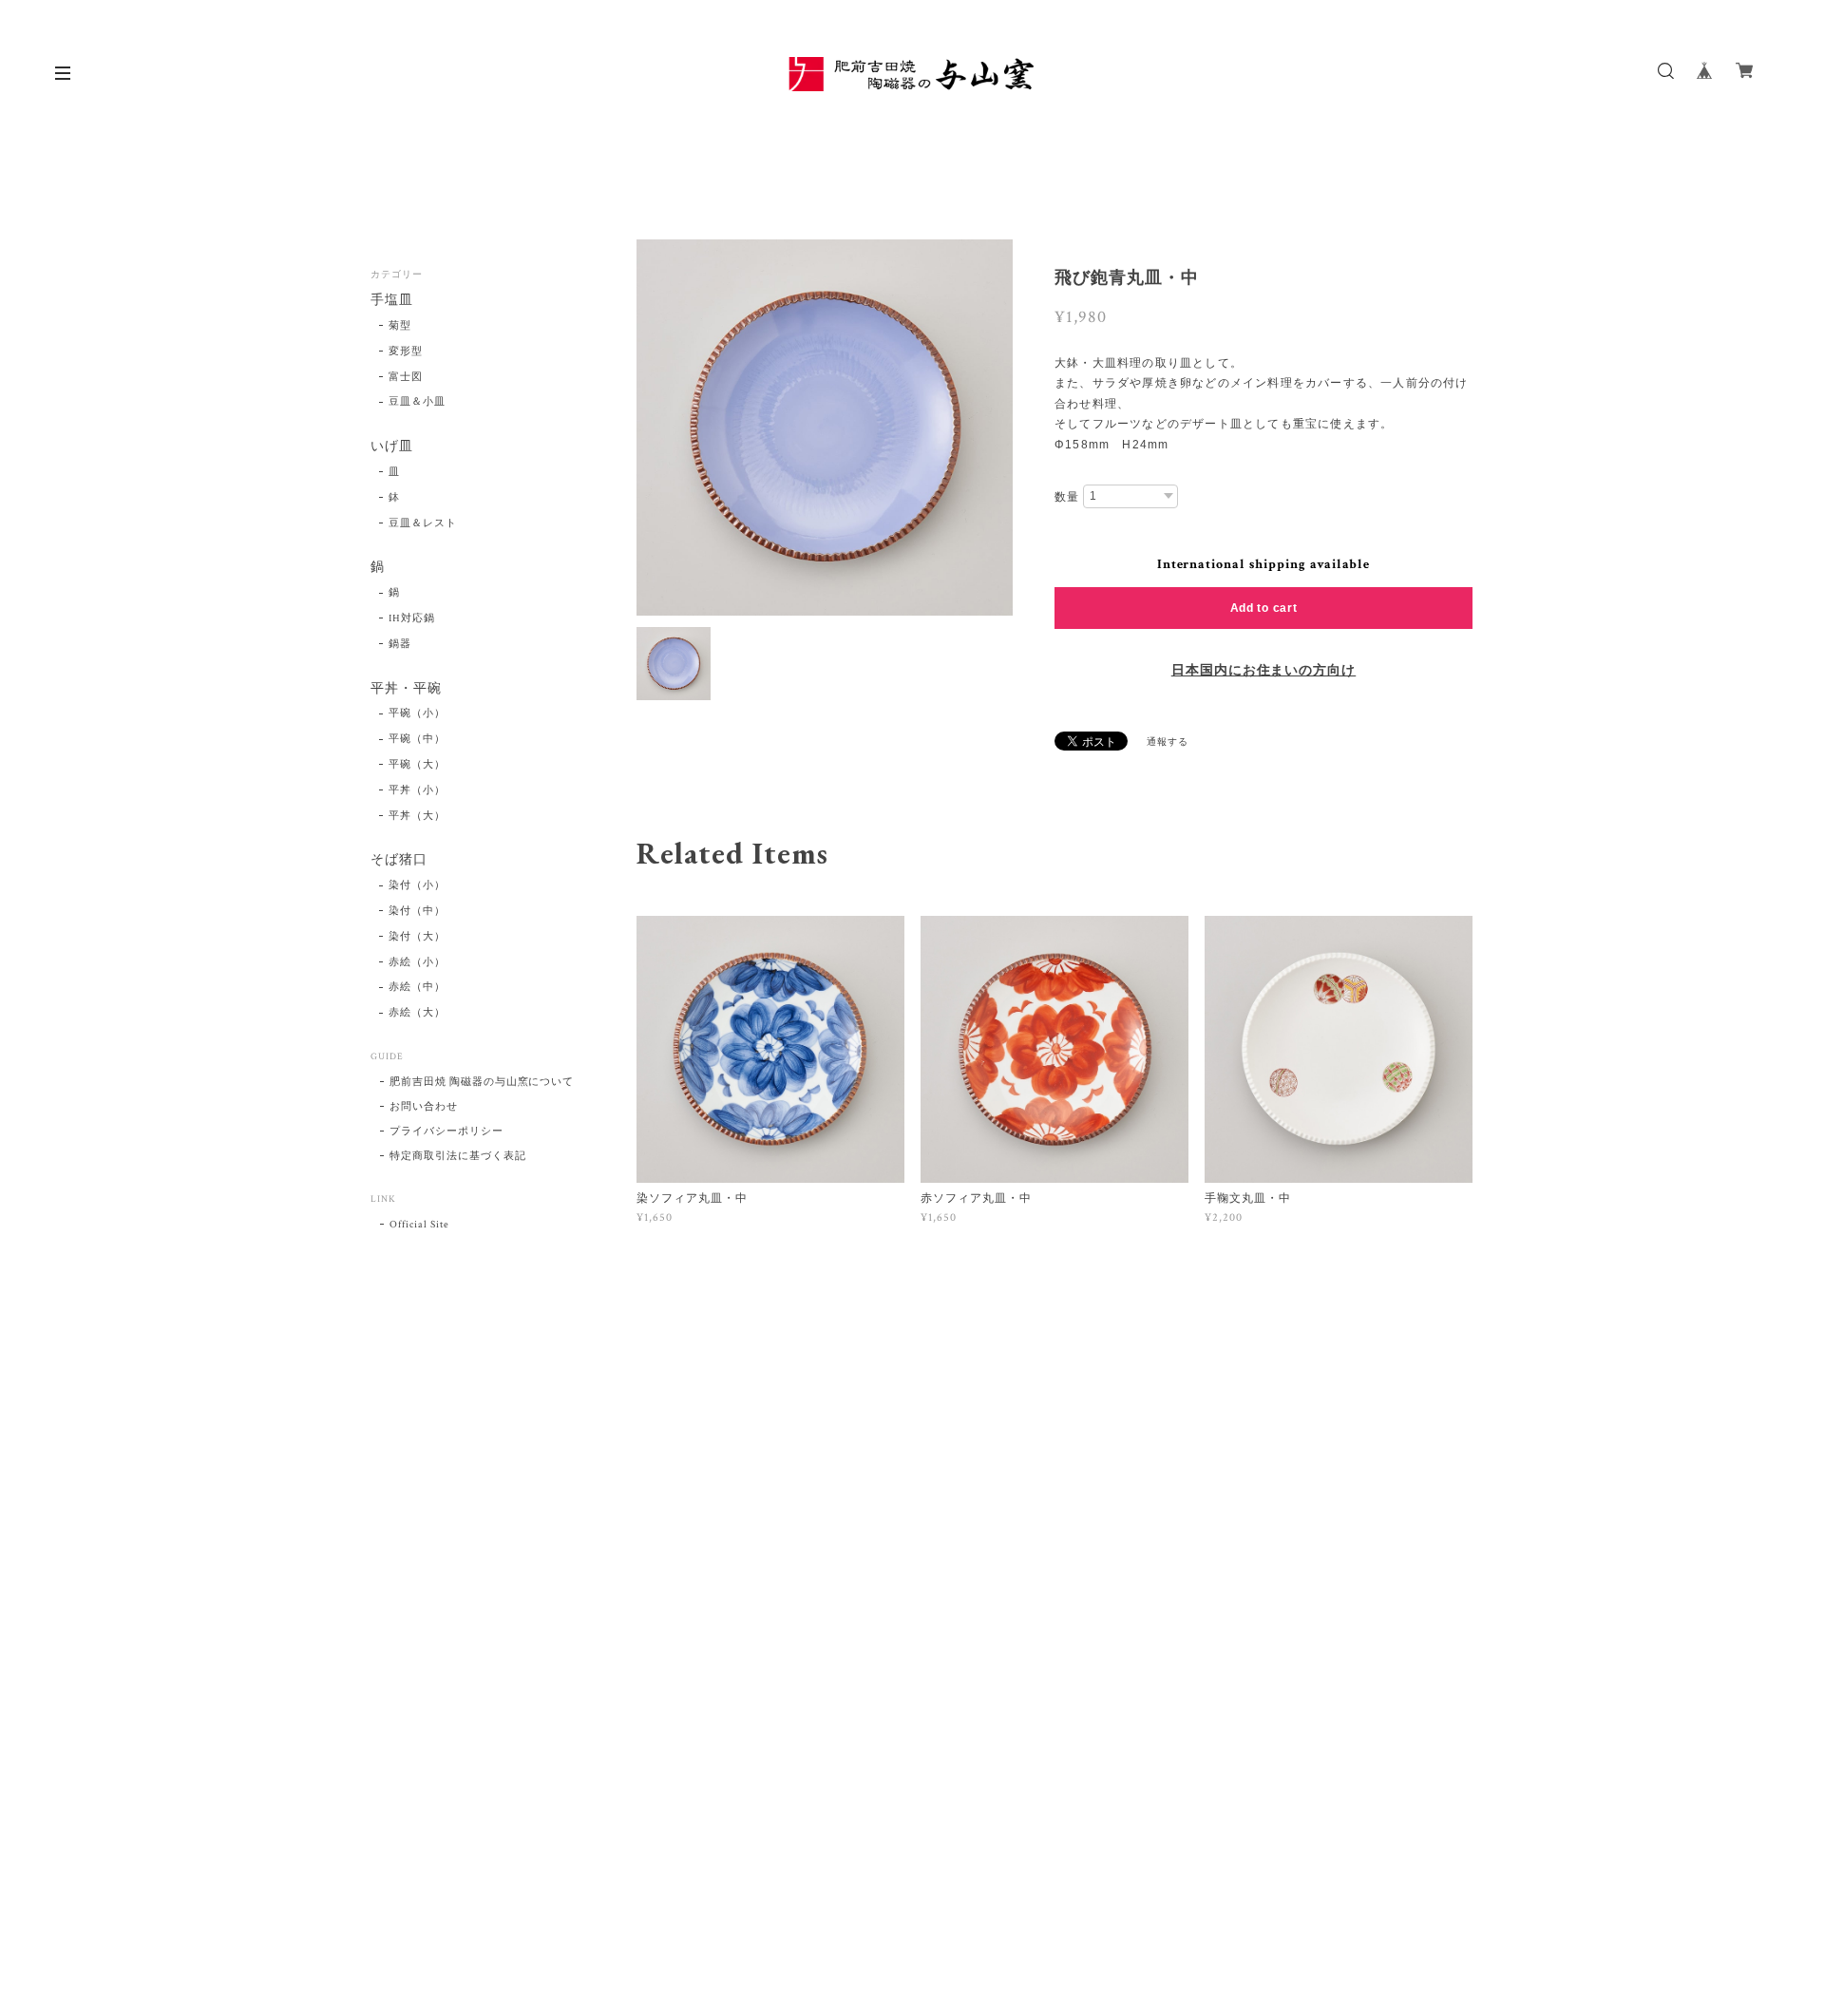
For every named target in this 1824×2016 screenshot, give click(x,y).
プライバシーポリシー (446, 1132)
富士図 (406, 377)
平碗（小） (417, 713)
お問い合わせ (424, 1107)
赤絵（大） (417, 1013)
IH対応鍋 (412, 618)
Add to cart (1264, 608)
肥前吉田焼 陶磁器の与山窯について (482, 1082)
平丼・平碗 (406, 689)
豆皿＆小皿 (417, 402)
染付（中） (417, 911)
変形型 (406, 352)
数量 (1067, 497)
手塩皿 (392, 301)
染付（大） (417, 937)
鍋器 (400, 644)
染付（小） (417, 885)
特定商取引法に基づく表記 (458, 1156)
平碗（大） (417, 765)
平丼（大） (417, 816)
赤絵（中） (417, 987)
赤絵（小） (417, 962)
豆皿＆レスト (423, 523)
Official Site (419, 1225)
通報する (1168, 742)
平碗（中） (417, 739)
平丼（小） (417, 790)
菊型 (400, 326)
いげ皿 (392, 447)
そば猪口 (399, 860)
